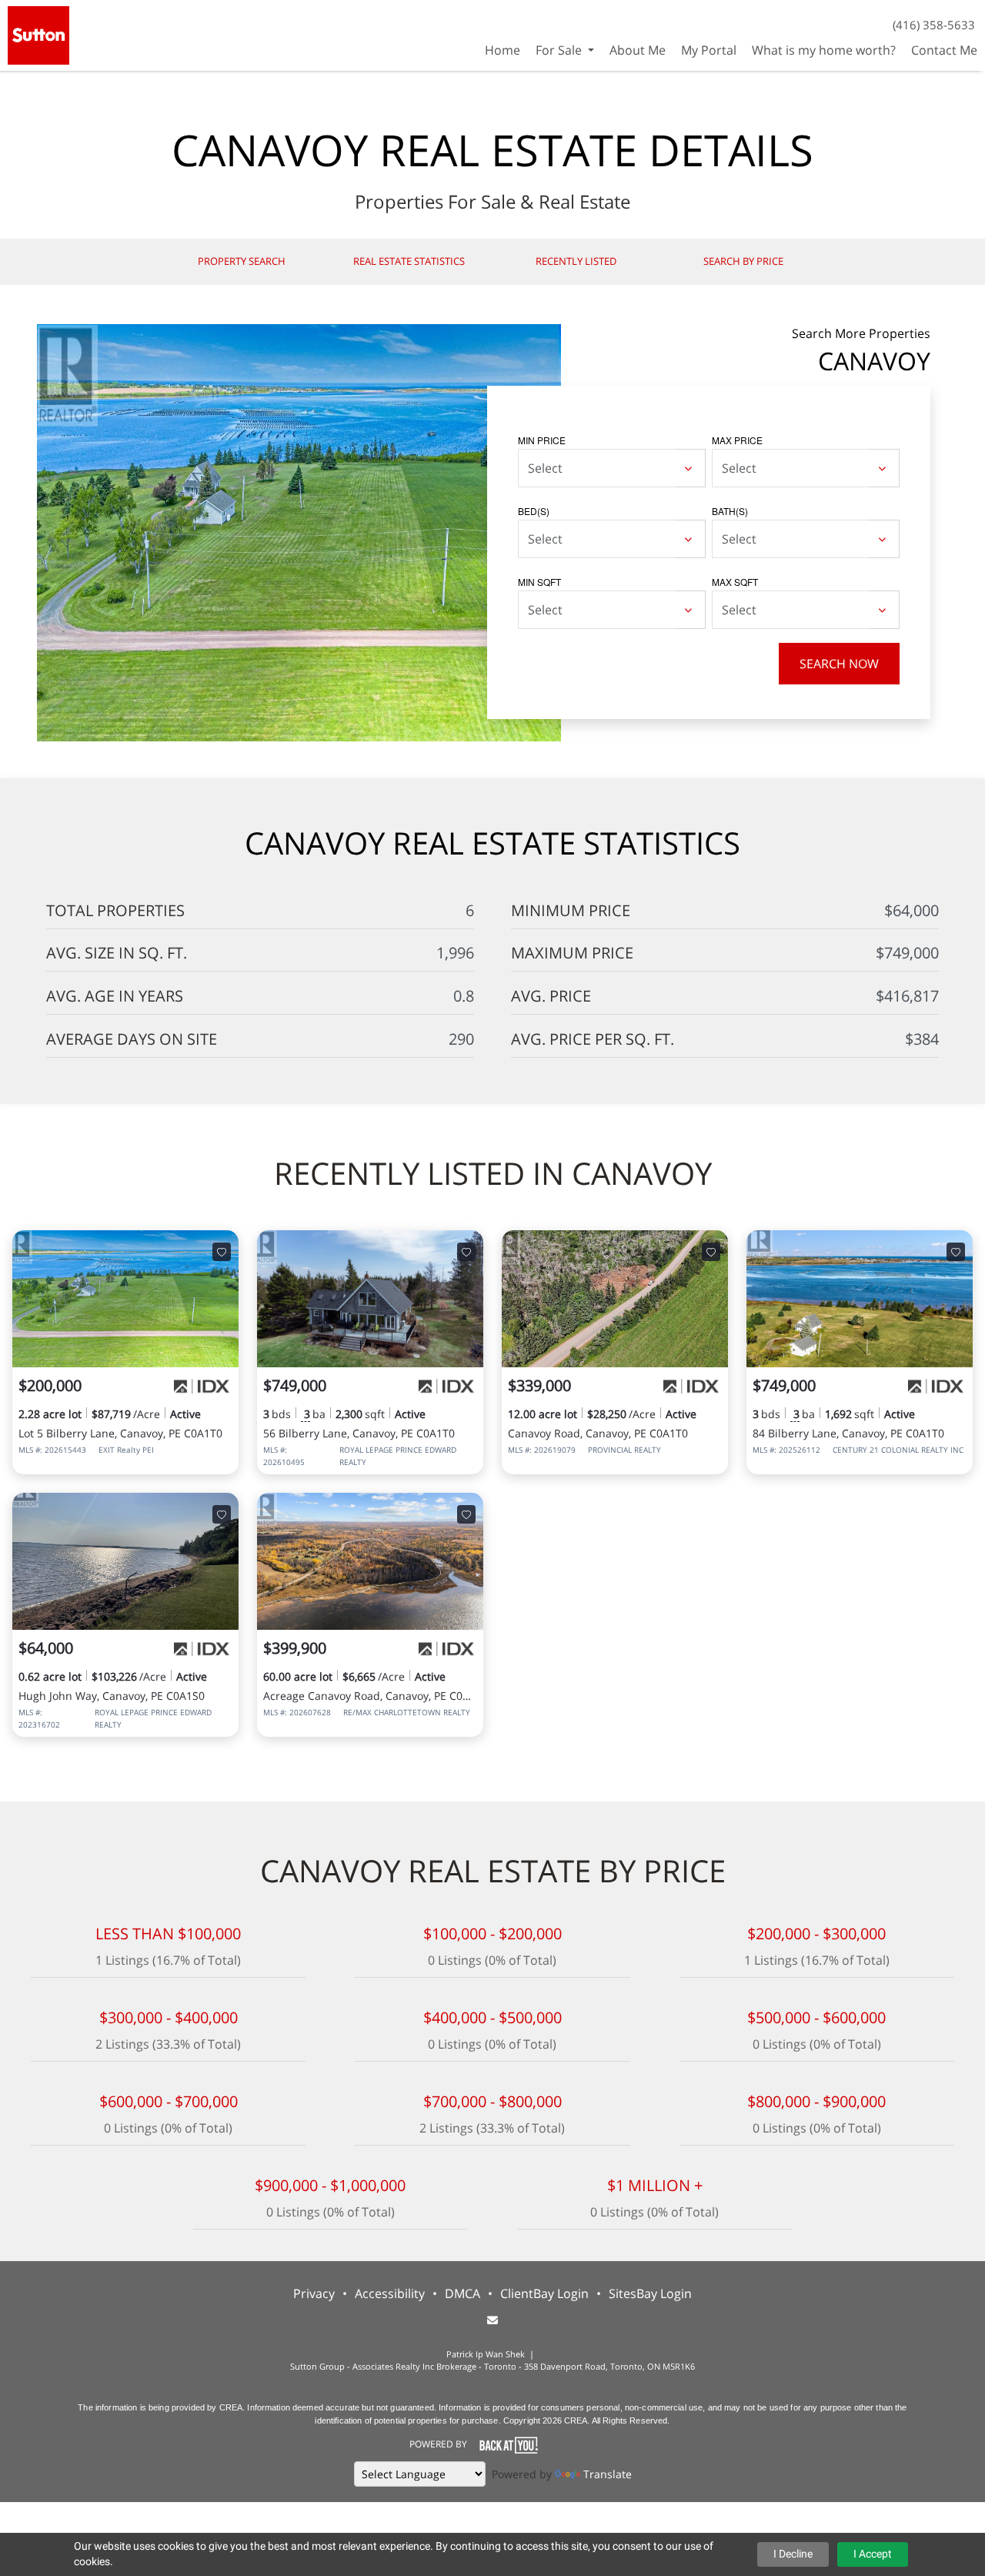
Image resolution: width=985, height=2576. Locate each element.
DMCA (462, 2293)
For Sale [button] (560, 50)
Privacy (314, 2293)
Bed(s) (534, 511)
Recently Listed (576, 261)
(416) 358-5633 (934, 25)
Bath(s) (730, 511)
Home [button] (503, 50)
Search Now (839, 664)
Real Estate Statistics (409, 261)
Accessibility (390, 2293)
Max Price (737, 440)
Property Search (242, 261)
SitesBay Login (650, 2293)
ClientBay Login (544, 2293)
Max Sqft (735, 582)
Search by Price (743, 261)
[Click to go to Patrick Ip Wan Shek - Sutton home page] (38, 33)
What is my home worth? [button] (824, 50)
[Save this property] (222, 1252)
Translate (608, 2474)
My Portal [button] (709, 50)
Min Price (542, 440)
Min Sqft (539, 582)
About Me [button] (638, 50)
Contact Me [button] (944, 50)
